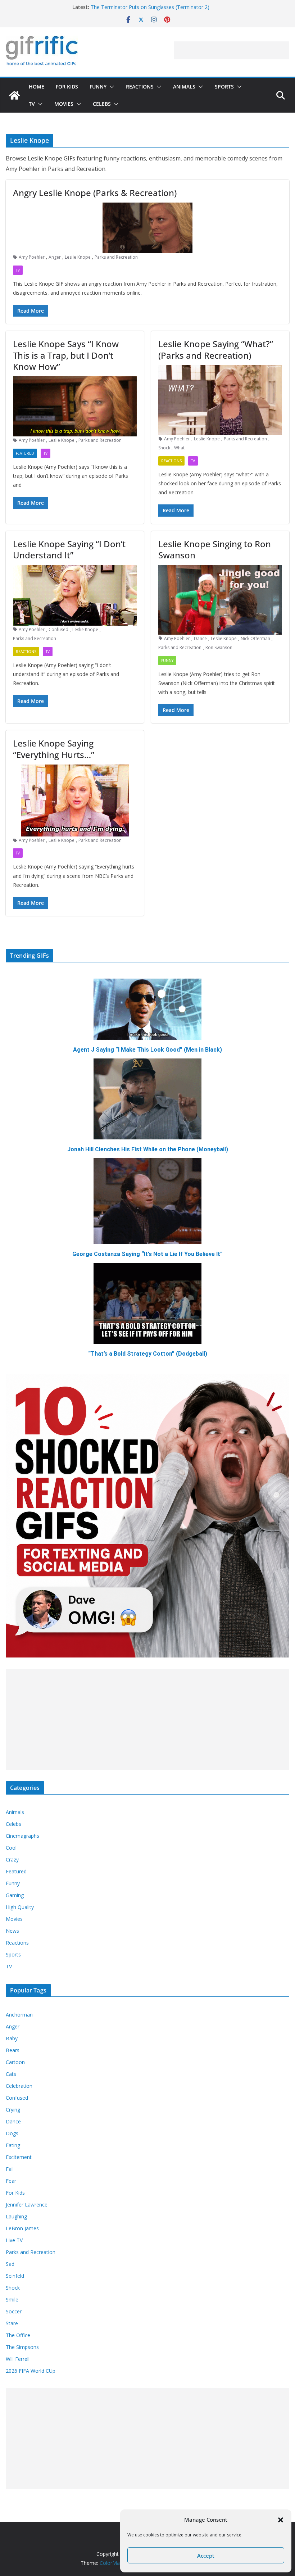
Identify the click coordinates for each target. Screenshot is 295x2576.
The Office (18, 2335)
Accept (206, 2555)
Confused (58, 629)
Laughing (16, 2216)
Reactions (140, 87)
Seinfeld (15, 2276)
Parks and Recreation (116, 257)
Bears (13, 2050)
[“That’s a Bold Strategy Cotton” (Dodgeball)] (147, 1303)
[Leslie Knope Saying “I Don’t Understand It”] (75, 595)
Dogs (12, 2133)
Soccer (14, 2311)
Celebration (19, 2086)
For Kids (67, 87)
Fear (11, 2181)
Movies (64, 104)
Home (37, 87)
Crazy (12, 1860)
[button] (281, 2520)
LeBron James (22, 2228)
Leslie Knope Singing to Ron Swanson (215, 549)
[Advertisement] (232, 50)
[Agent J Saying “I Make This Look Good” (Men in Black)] (147, 1009)
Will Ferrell (18, 2359)
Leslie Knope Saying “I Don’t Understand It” (69, 549)
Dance (200, 638)
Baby (12, 2038)
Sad (10, 2264)
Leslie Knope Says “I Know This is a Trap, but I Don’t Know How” (66, 355)
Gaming (15, 1895)
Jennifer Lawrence (27, 2205)
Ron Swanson (219, 647)
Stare (12, 2323)
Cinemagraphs (22, 1836)
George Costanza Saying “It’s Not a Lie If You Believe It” (147, 1254)
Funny (98, 87)
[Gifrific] (14, 95)
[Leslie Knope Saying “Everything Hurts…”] (75, 801)
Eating (13, 2145)
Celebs (102, 104)
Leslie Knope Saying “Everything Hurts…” (54, 749)
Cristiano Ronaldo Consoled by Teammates (141, 7)
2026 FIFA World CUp (31, 2371)
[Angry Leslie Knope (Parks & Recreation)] (147, 228)
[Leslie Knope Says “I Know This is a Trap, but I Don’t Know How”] (75, 406)
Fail (10, 2169)
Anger (55, 257)
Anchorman (19, 2015)
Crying (13, 2110)
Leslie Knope (78, 257)
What (179, 448)
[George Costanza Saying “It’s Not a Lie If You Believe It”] (147, 1201)
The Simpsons (22, 2347)
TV (32, 104)
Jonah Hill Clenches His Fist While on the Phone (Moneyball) (148, 1149)
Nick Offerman (255, 638)
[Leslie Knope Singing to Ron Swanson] (220, 600)
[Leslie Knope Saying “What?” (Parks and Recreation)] (220, 400)
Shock (164, 448)
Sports (224, 87)
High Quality (20, 1907)
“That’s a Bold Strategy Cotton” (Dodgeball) (148, 1354)
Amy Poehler (32, 257)
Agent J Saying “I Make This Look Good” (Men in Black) (147, 1050)
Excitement (19, 2157)
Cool (11, 1848)
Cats (11, 2074)
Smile (12, 2300)
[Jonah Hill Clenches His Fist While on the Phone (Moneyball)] (147, 1099)
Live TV (14, 2240)
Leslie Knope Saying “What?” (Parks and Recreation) (216, 349)
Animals (184, 87)
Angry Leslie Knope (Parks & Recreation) (95, 193)
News (12, 1931)
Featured (25, 453)
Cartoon (15, 2062)
